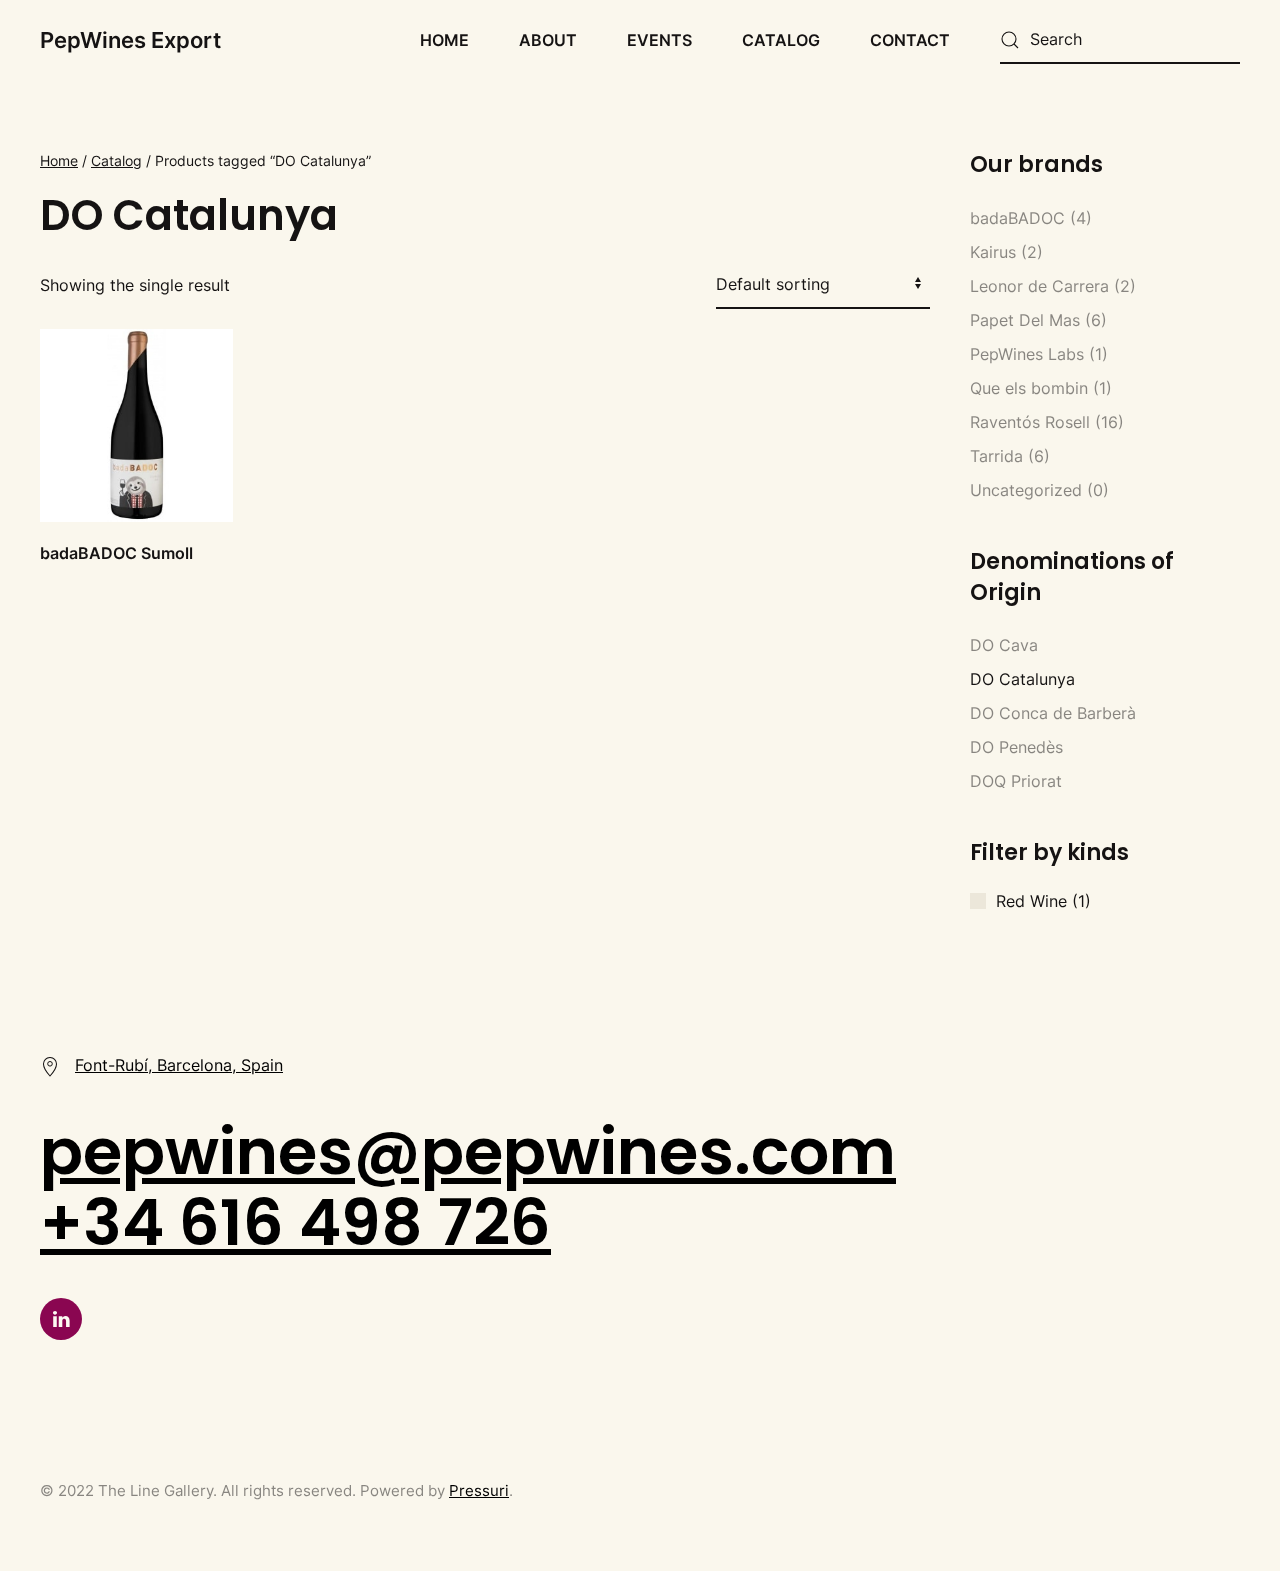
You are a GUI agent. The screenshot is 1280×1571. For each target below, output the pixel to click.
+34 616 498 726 (295, 1222)
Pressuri (479, 1490)
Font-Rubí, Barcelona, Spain (179, 1065)
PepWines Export (130, 40)
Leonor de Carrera (1039, 286)
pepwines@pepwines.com (468, 1151)
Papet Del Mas (1025, 320)
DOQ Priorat (1016, 781)
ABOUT (548, 40)
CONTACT (910, 40)
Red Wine (1031, 901)
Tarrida (996, 456)
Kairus (993, 252)
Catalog (116, 160)
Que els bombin (1029, 388)
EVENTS (659, 40)
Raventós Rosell (1030, 422)
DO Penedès (1016, 747)
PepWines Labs (1027, 354)
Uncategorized (1026, 490)
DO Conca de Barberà (1053, 713)
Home (59, 160)
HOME (444, 40)
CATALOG (781, 40)
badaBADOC (1017, 218)
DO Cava (1004, 645)
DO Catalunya (1022, 679)
